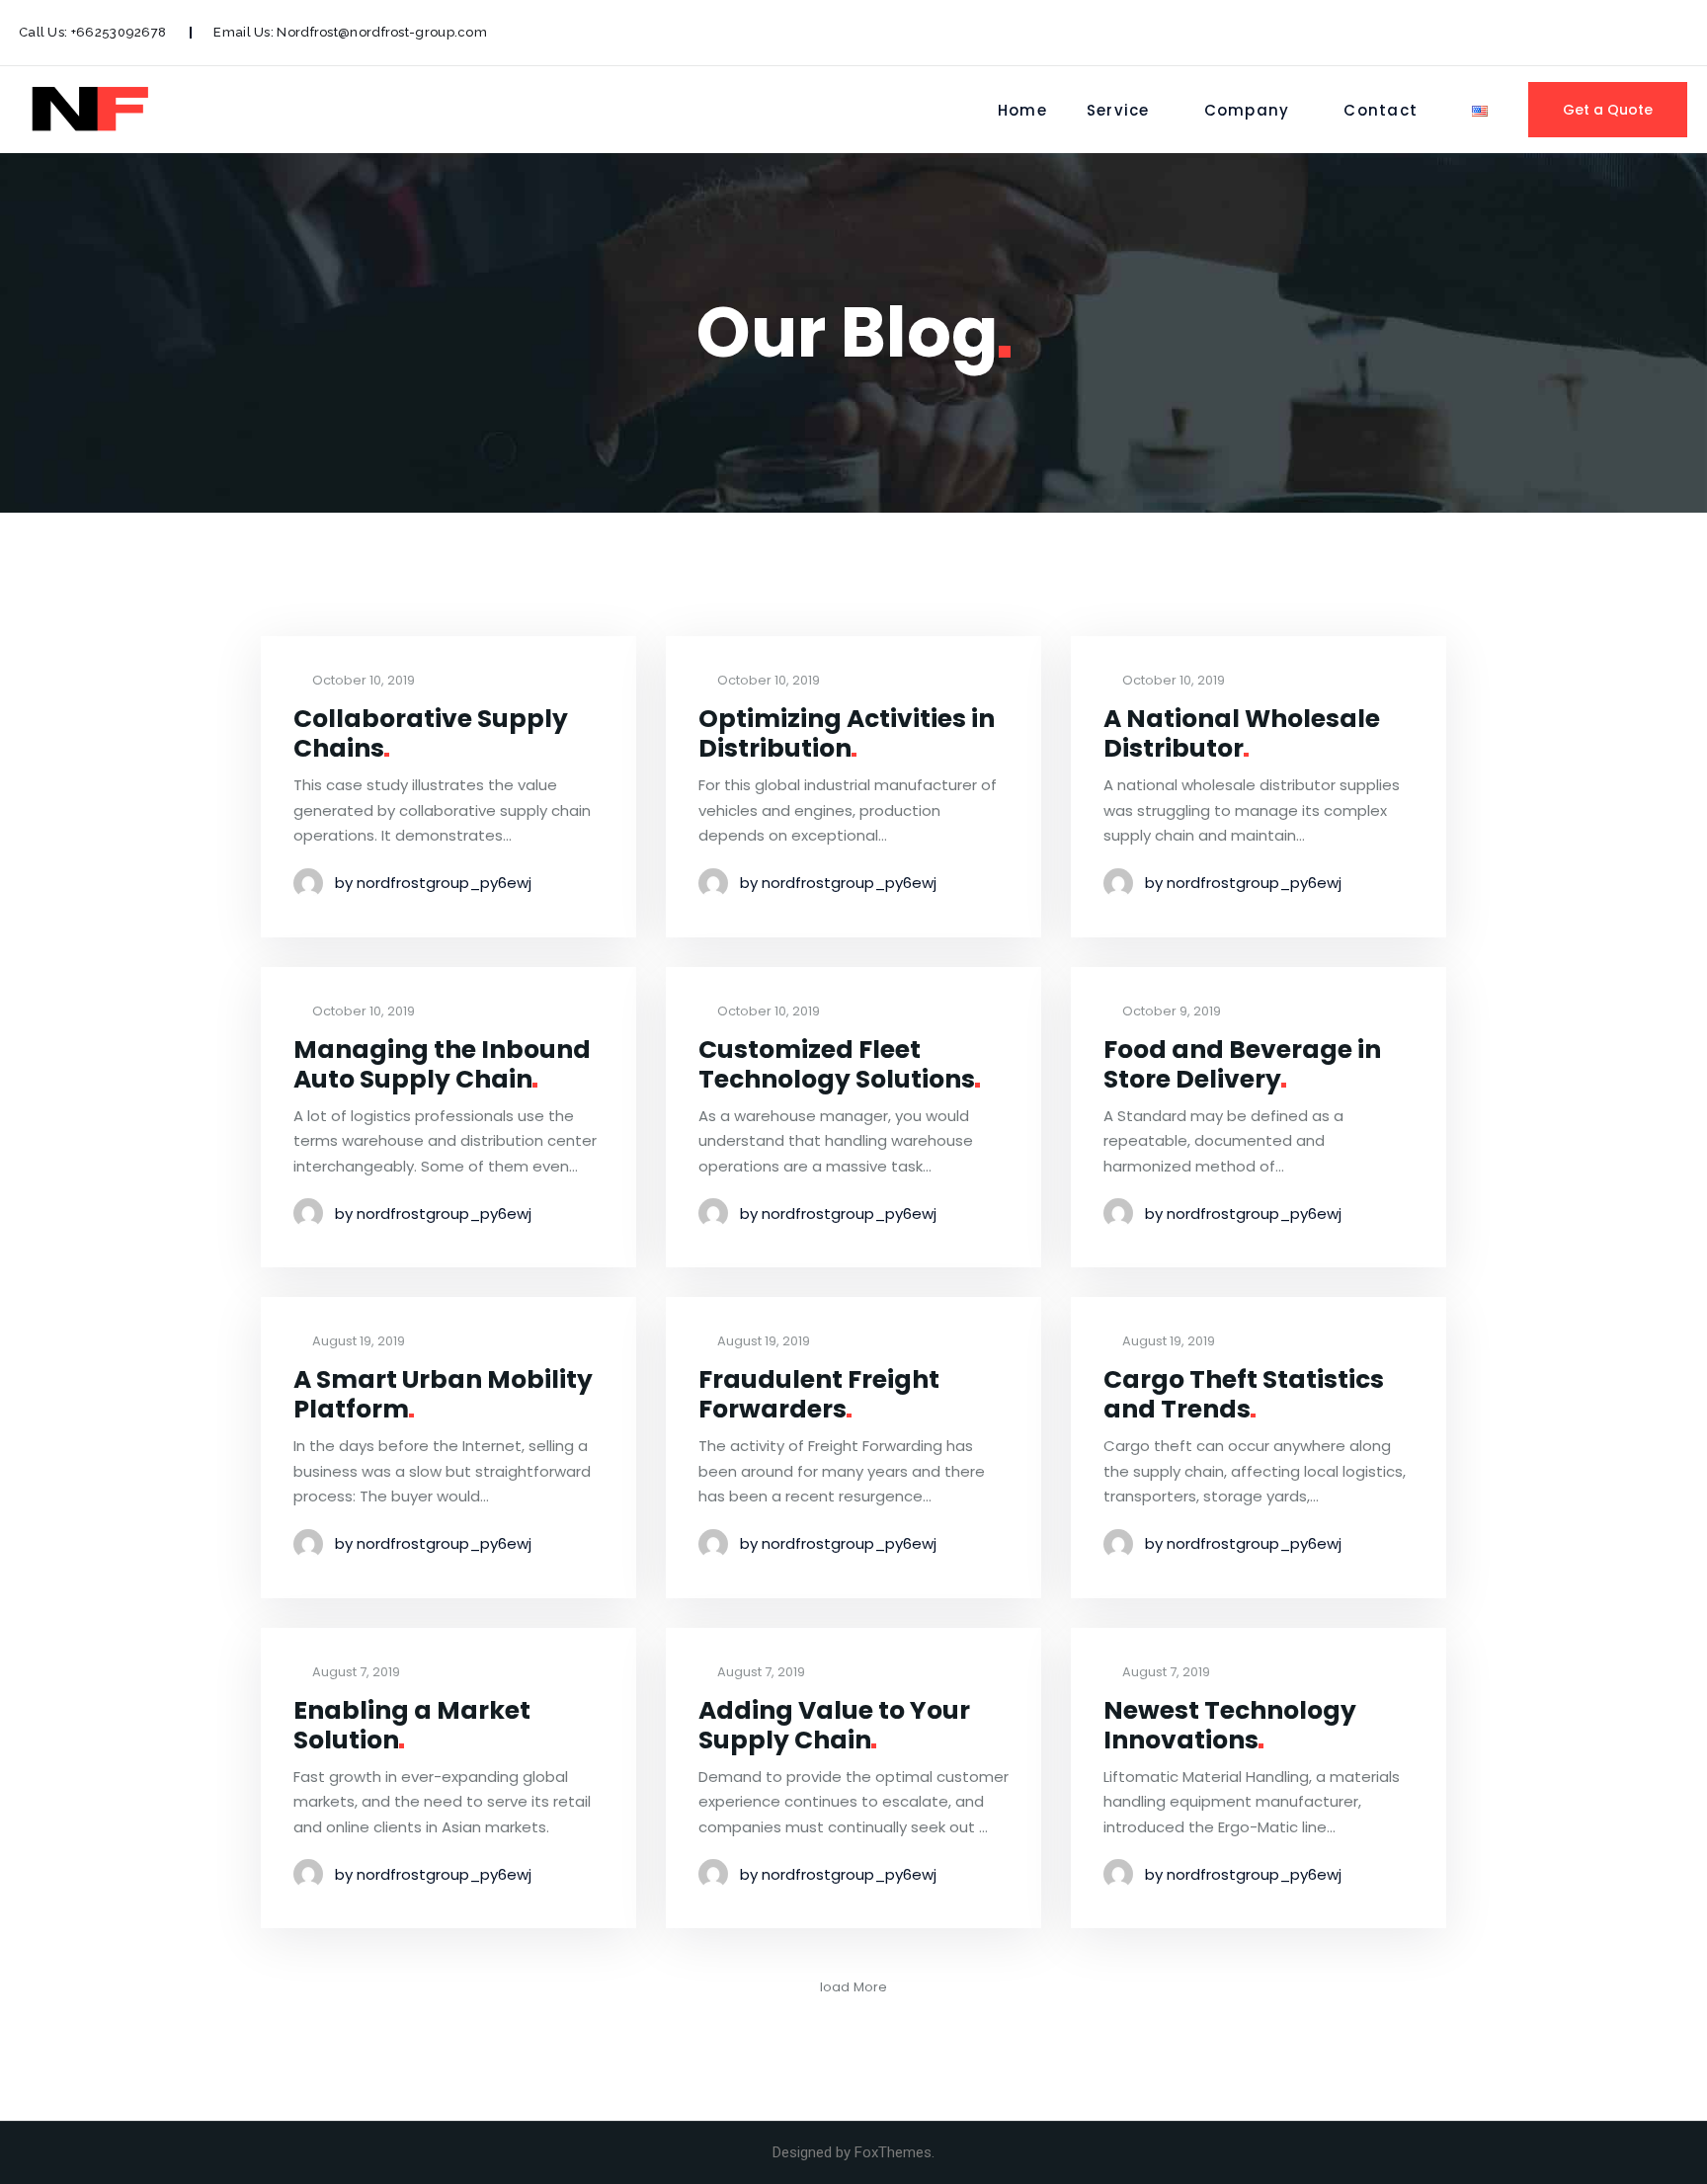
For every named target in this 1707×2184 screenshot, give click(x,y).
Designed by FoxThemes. (853, 2152)
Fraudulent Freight (819, 1394)
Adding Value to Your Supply (834, 1725)
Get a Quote (1608, 110)
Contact (1381, 110)
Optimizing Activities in (847, 733)
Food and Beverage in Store (1242, 1064)
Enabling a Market (412, 1725)
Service (1118, 110)
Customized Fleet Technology (837, 1064)
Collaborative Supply (431, 733)
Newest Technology (1230, 1725)
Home (1022, 110)
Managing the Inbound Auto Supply (442, 1064)
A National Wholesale (1242, 733)
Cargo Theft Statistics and (1244, 1394)
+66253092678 (119, 32)
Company (1247, 110)
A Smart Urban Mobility (443, 1394)
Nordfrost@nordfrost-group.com (382, 32)
